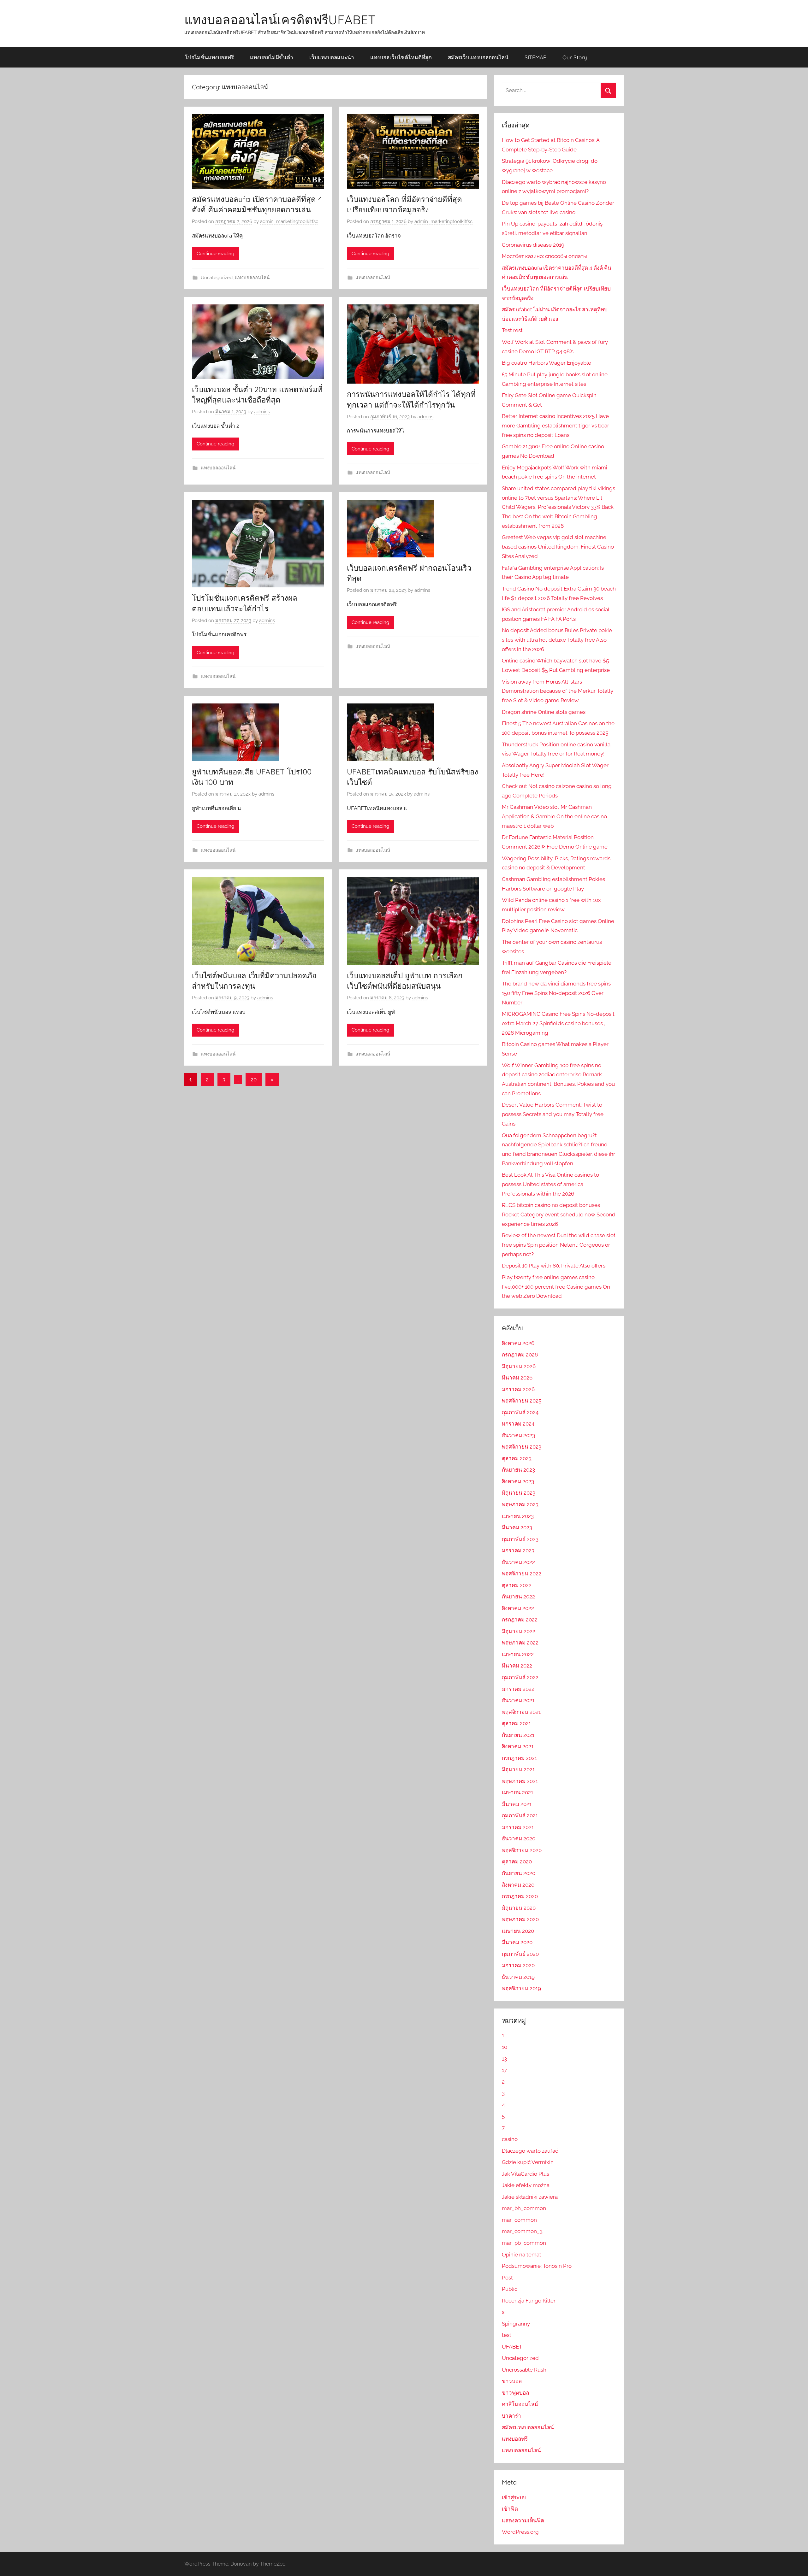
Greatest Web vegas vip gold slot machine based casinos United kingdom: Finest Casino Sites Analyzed (558, 547)
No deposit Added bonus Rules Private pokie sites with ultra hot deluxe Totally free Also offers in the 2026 (557, 640)
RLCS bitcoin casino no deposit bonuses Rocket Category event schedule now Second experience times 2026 (559, 1214)
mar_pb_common (524, 2243)
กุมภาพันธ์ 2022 (520, 1677)
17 (504, 2070)
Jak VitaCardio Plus (526, 2174)
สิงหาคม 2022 (518, 1608)
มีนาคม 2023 (517, 1527)
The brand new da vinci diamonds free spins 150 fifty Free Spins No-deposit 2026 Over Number (556, 993)
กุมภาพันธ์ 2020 (520, 1954)
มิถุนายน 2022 (519, 1631)
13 (504, 2059)
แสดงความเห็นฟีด (523, 2520)
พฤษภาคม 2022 (520, 1643)
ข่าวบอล (512, 2381)
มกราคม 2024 (518, 1424)
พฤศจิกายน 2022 (522, 1573)
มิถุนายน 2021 (518, 1769)
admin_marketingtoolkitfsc (289, 221)
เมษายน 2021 (517, 1792)
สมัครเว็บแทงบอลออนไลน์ (478, 57)
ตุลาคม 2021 (516, 1723)
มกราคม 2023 (518, 1550)
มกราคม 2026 (518, 1389)
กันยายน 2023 (518, 1470)
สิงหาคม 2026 (518, 1343)
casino (510, 2139)
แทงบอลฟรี (515, 2439)
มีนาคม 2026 (517, 1378)
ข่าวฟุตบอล (515, 2393)
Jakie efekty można (526, 2185)
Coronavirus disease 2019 (533, 245)
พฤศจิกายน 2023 (522, 1447)
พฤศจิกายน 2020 (522, 1850)
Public (510, 2289)
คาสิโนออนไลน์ (520, 2404)
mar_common (519, 2220)
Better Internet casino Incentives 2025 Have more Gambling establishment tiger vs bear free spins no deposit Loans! (555, 426)
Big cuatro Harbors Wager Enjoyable (547, 363)
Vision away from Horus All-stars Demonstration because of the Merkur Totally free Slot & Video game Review (558, 691)
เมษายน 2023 (518, 1516)
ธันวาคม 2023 (518, 1435)
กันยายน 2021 (518, 1735)
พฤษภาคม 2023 (520, 1504)
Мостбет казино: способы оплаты (544, 256)
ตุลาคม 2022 (517, 1585)
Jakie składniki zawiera (530, 2197)
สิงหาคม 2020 (518, 1885)
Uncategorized (217, 278)
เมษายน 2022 (518, 1654)
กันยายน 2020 (519, 1873)
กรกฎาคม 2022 (520, 1620)
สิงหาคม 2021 (518, 1746)
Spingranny (516, 2324)
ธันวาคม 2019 (518, 1977)
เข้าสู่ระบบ (514, 2497)
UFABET (512, 2347)
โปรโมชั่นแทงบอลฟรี (209, 57)
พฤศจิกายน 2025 (522, 1401)
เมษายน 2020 (518, 1931)
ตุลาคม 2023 (517, 1458)
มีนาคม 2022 (517, 1666)
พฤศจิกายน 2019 (521, 1988)
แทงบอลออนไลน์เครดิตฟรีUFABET (280, 20)
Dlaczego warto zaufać (530, 2151)
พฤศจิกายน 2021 (521, 1712)
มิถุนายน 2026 (519, 1366)
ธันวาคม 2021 (518, 1700)
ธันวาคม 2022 (518, 1562)
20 (254, 1079)
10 (505, 2047)
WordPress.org (520, 2532)
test (507, 2335)
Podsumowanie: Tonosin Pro (537, 2266)
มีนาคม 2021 (517, 1804)
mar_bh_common (524, 2208)
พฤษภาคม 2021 (520, 1781)
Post (507, 2278)
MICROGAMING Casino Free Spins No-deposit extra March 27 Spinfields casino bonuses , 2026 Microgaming (558, 1023)
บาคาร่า (511, 2416)
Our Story (575, 57)
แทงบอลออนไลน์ (252, 278)
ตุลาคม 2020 (517, 1861)
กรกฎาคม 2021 (519, 1758)
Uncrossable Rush (524, 2370)
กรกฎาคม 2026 (520, 1355)
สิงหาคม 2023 (518, 1481)
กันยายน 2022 (518, 1597)
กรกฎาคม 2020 (520, 1896)
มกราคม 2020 (518, 1965)
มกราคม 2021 (518, 1827)
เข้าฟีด (510, 2509)
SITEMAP (535, 57)
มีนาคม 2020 (517, 1942)
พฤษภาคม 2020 (520, 1919)
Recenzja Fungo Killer (529, 2301)
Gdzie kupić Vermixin (528, 2162)
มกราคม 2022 (518, 1689)
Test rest (512, 330)
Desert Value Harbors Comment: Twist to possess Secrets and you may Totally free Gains (553, 1114)
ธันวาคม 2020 (519, 1838)
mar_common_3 (522, 2231)
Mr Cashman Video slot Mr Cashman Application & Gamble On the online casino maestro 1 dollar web (554, 816)
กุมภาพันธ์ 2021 (520, 1815)
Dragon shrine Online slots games (544, 712)
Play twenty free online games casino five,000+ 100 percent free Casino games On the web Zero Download (556, 1287)
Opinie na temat (522, 2255)
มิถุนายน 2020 (519, 1908)
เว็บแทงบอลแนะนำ (332, 57)
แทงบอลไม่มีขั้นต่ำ (272, 57)
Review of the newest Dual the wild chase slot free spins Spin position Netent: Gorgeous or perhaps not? (559, 1245)
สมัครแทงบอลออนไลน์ (528, 2427)
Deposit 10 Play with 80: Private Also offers (554, 1266)
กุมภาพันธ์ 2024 (520, 1412)
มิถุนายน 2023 (519, 1493)
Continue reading (215, 254)
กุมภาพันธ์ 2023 (520, 1539)
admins (262, 412)
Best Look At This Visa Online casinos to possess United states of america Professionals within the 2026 (550, 1184)
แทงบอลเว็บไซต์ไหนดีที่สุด (401, 57)
